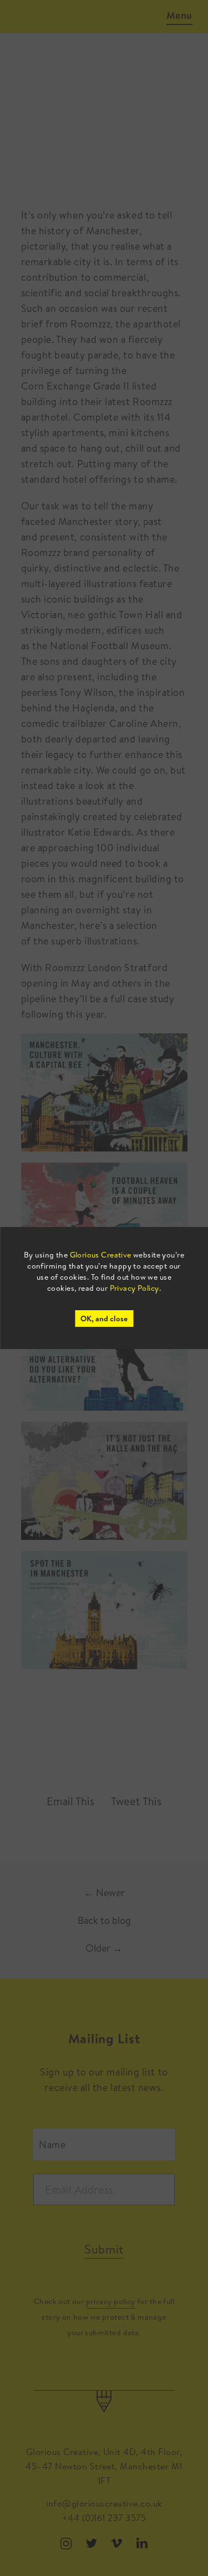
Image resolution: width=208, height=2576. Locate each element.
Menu (179, 15)
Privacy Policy (135, 1288)
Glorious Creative (101, 1255)
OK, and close (104, 1319)
